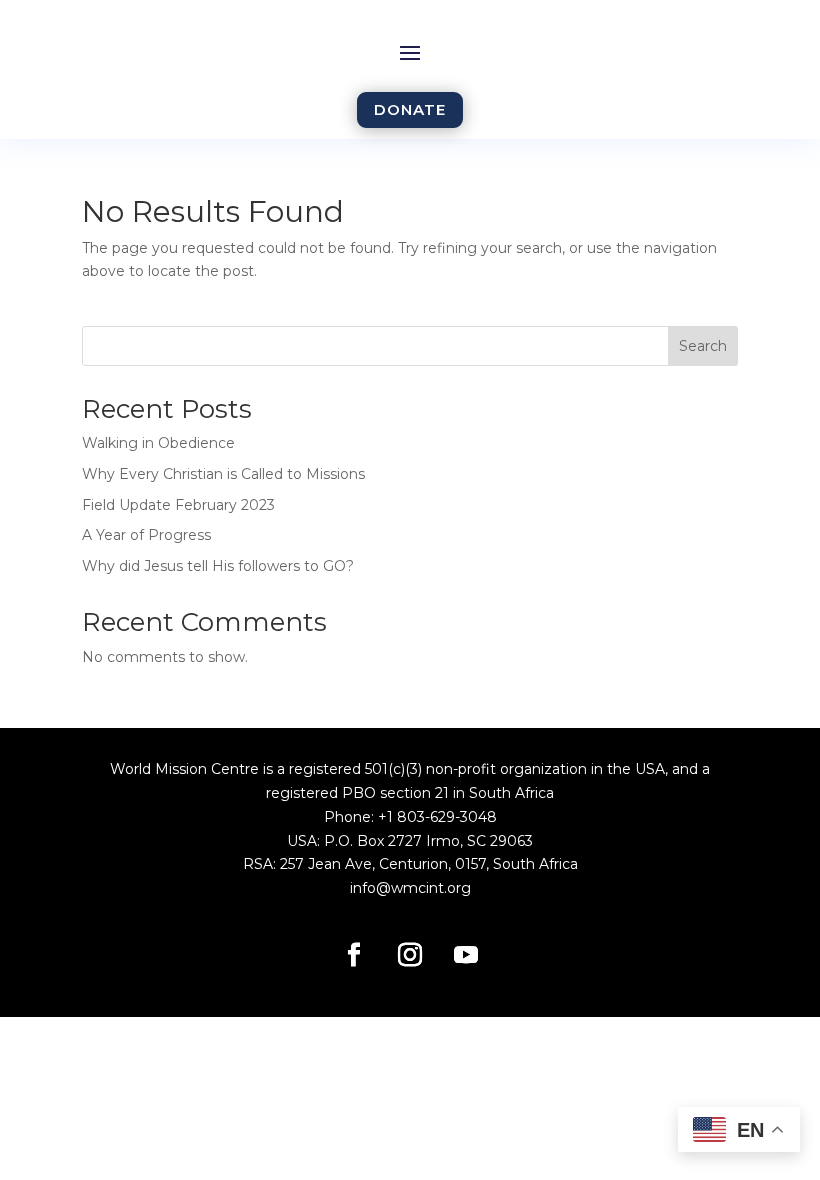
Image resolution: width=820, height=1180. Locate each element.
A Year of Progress (146, 535)
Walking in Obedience (158, 443)
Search (703, 346)
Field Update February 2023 (178, 505)
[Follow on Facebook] (354, 955)
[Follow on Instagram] (410, 955)
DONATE (410, 109)
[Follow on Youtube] (466, 955)
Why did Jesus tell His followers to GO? (218, 566)
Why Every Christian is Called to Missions (223, 474)
